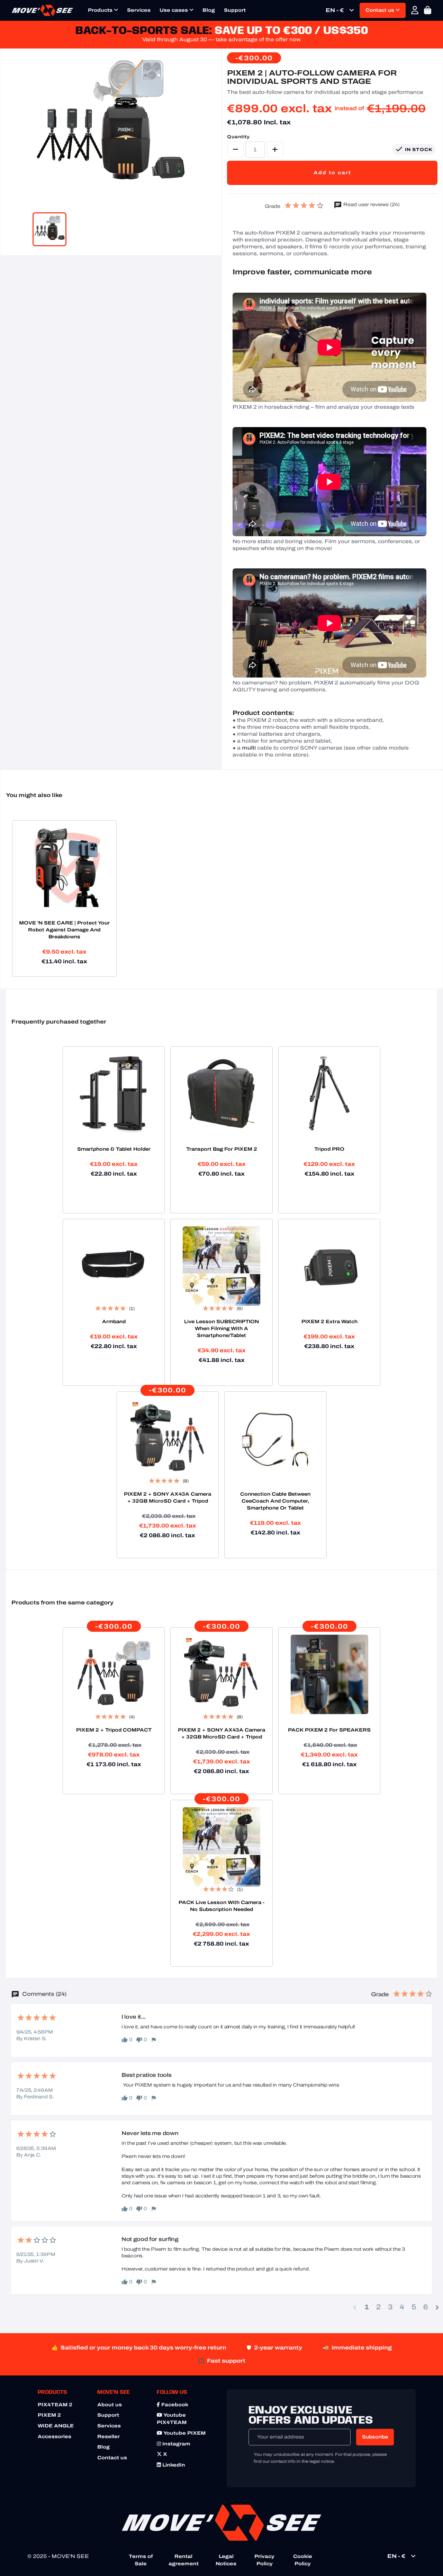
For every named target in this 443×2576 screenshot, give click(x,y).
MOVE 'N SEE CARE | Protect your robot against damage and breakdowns (64, 930)
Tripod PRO (329, 1149)
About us (110, 2405)
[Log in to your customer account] (415, 10)
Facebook (174, 2405)
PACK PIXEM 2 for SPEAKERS (329, 1730)
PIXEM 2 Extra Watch (329, 1322)
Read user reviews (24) (371, 205)
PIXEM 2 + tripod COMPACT (114, 1730)
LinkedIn (173, 2465)
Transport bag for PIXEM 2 (222, 1149)
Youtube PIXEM (184, 2433)
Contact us (381, 10)
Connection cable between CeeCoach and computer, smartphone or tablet (275, 1501)
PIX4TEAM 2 (55, 2405)
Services (139, 10)
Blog (209, 10)
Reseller (109, 2437)
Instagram (176, 2444)
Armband (114, 1322)
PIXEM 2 (49, 2415)
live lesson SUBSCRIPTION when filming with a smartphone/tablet (221, 1329)
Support (235, 10)
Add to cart (332, 173)
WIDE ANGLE (56, 2426)
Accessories (55, 2437)
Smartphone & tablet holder (114, 1149)
